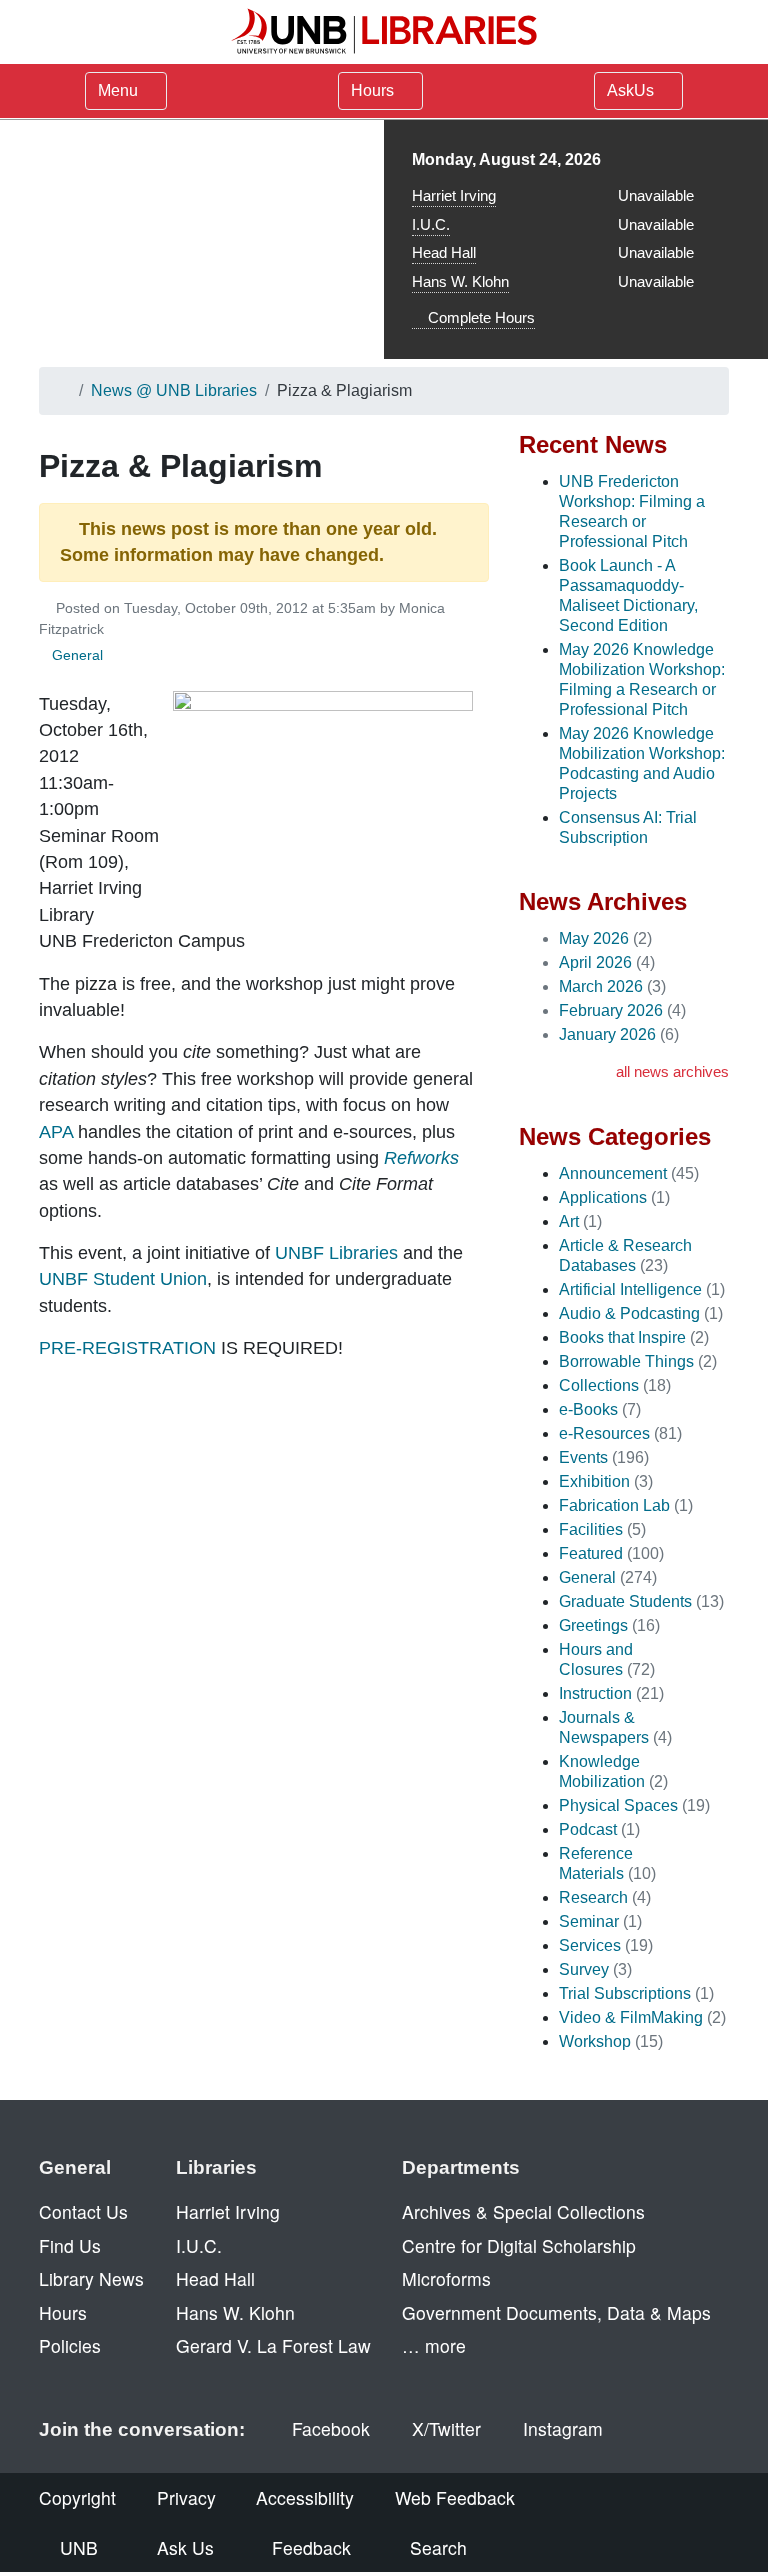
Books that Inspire (622, 1337)
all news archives (672, 1071)
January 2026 (607, 1034)
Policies (70, 2345)
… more (434, 2345)
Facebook (331, 2428)
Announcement (613, 1173)
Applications (603, 1197)
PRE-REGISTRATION (127, 1348)
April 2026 (595, 962)
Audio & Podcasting (629, 1313)
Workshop (595, 2041)
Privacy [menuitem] (186, 2497)
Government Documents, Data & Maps (556, 2312)
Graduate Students (625, 1601)
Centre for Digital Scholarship (519, 2245)
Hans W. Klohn (460, 281)
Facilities (591, 1529)
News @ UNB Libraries (174, 390)
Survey (584, 1969)
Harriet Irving (454, 195)
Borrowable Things (626, 1361)
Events (583, 1457)
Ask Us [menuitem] (185, 2547)
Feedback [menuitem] (311, 2547)
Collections (599, 1385)
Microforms (446, 2278)
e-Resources (604, 1433)
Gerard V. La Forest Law (273, 2345)
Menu (118, 90)
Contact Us (83, 2211)
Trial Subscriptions (625, 1993)
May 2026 (594, 938)
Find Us (70, 2245)
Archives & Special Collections (523, 2211)
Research (593, 1897)
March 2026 (601, 986)
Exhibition (594, 1481)
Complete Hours (479, 317)
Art (569, 1221)
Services (590, 1945)
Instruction (595, 1693)
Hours (374, 90)
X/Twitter (446, 2428)
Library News (91, 2278)
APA (56, 1132)
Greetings (593, 1625)
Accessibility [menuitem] (305, 2497)
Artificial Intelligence (630, 1289)
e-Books (588, 1409)
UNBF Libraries (336, 1253)
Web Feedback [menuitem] (455, 2497)
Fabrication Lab (614, 1505)
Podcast (588, 1829)
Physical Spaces (618, 1805)
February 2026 (611, 1010)
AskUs (632, 90)
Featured (591, 1553)
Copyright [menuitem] (77, 2497)
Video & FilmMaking (631, 2017)
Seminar (589, 1921)
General (77, 655)
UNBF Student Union (123, 1279)
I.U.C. (431, 224)
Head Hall (444, 252)
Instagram (563, 2428)
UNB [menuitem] (79, 2547)
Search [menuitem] (438, 2547)
